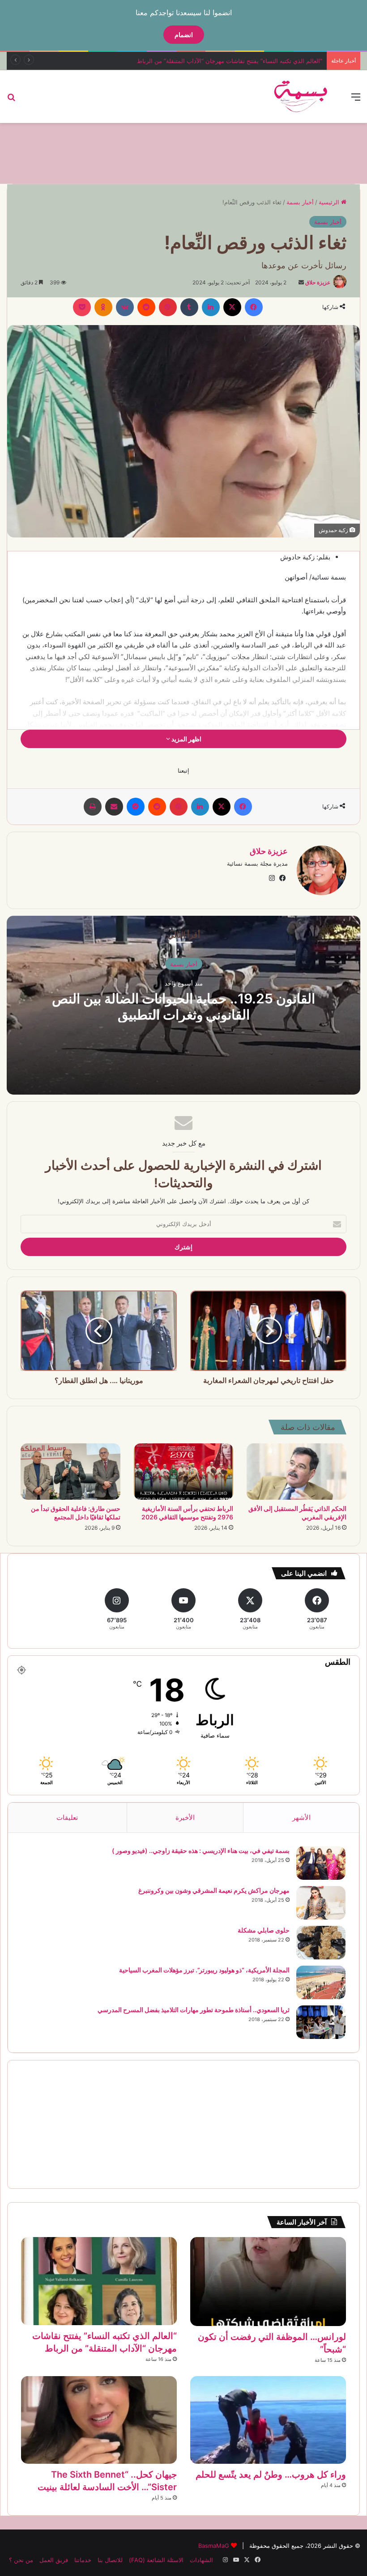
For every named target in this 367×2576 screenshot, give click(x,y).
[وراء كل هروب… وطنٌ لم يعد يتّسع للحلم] (268, 2420)
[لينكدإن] (211, 307)
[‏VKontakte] (125, 307)
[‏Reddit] (146, 307)
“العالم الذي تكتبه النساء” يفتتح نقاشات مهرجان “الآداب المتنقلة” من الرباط (230, 61)
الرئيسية (330, 202)
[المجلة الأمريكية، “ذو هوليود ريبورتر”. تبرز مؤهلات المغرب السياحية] (321, 1982)
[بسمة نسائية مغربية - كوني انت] (301, 97)
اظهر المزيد (186, 739)
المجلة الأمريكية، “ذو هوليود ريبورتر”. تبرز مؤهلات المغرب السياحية (204, 1970)
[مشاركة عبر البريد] (114, 807)
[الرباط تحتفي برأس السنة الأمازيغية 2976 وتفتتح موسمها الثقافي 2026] (184, 1472)
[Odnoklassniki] (103, 307)
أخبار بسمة (300, 202)
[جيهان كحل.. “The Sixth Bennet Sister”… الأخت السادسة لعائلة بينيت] (99, 2420)
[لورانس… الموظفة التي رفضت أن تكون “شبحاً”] (268, 2281)
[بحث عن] (11, 100)
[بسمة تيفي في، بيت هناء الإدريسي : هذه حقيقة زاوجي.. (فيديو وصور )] (321, 1863)
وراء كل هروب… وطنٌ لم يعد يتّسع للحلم (271, 2474)
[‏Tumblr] (189, 307)
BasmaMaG (214, 2546)
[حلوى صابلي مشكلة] (321, 1943)
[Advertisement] (183, 152)
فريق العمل (54, 2560)
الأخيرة (185, 1817)
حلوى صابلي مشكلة (264, 1930)
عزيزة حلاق (318, 282)
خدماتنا (83, 2560)
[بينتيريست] (168, 307)
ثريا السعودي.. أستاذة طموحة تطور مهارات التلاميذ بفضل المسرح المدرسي (194, 2010)
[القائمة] (356, 100)
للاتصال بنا (110, 2560)
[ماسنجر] (136, 807)
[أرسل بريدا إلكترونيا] (301, 282)
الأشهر (301, 1817)
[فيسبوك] (254, 307)
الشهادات (201, 2560)
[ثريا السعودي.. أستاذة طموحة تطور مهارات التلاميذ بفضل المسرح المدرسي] (321, 2022)
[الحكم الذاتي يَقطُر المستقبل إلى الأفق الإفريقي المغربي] (297, 1472)
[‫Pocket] (82, 307)
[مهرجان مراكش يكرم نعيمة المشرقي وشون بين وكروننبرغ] (321, 1903)
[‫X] (232, 307)
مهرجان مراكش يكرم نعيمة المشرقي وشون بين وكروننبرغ (214, 1890)
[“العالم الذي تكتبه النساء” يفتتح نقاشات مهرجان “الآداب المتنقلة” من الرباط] (99, 2281)
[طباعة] (93, 807)
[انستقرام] (272, 878)
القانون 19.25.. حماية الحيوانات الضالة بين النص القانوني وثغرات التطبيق (183, 1007)
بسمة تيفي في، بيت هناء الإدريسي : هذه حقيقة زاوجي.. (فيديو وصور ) (201, 1851)
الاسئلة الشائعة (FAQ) (156, 2560)
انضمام (184, 35)
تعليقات (67, 1817)
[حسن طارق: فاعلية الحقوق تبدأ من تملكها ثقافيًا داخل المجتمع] (70, 1472)
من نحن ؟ (21, 2560)
